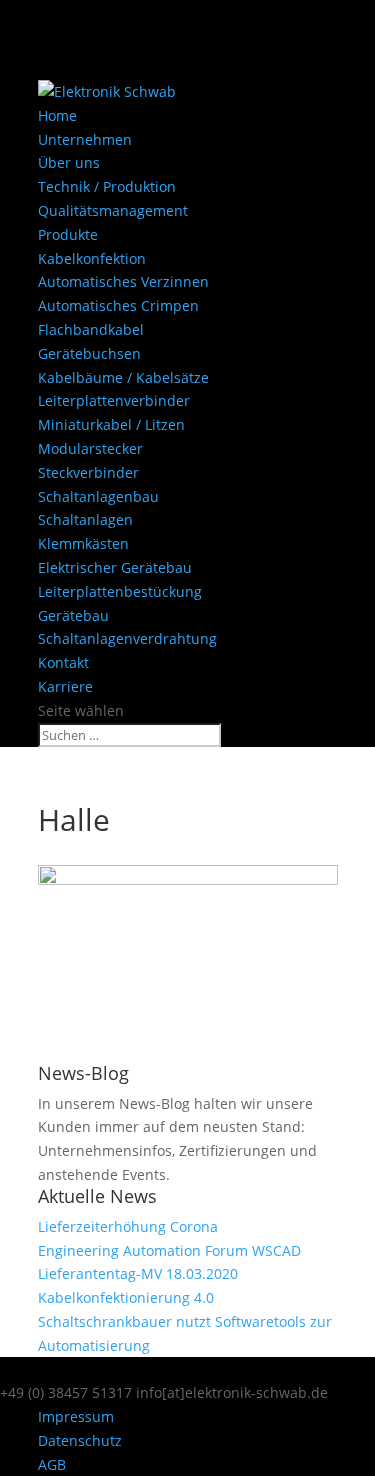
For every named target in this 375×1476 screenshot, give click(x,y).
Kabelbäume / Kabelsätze (123, 377)
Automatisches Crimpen (118, 305)
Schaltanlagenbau (98, 496)
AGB (52, 1464)
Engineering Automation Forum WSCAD (169, 1250)
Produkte (68, 234)
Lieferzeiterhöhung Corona (128, 1226)
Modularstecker (90, 448)
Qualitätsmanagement (113, 210)
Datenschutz (80, 1440)
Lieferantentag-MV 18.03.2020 (138, 1273)
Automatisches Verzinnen (123, 281)
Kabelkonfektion (92, 258)
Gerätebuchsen (89, 353)
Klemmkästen (83, 543)
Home (57, 115)
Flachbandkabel (91, 329)
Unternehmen (85, 139)
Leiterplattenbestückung (120, 591)
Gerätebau (73, 615)
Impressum (76, 1416)
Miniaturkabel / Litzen (111, 424)
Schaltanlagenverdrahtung (127, 638)
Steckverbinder (88, 472)
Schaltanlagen (85, 519)
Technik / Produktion (107, 186)
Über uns (69, 162)
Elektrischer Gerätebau (115, 567)
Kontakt (63, 662)
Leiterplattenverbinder (114, 400)
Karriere (65, 686)
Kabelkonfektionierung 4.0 (126, 1297)
